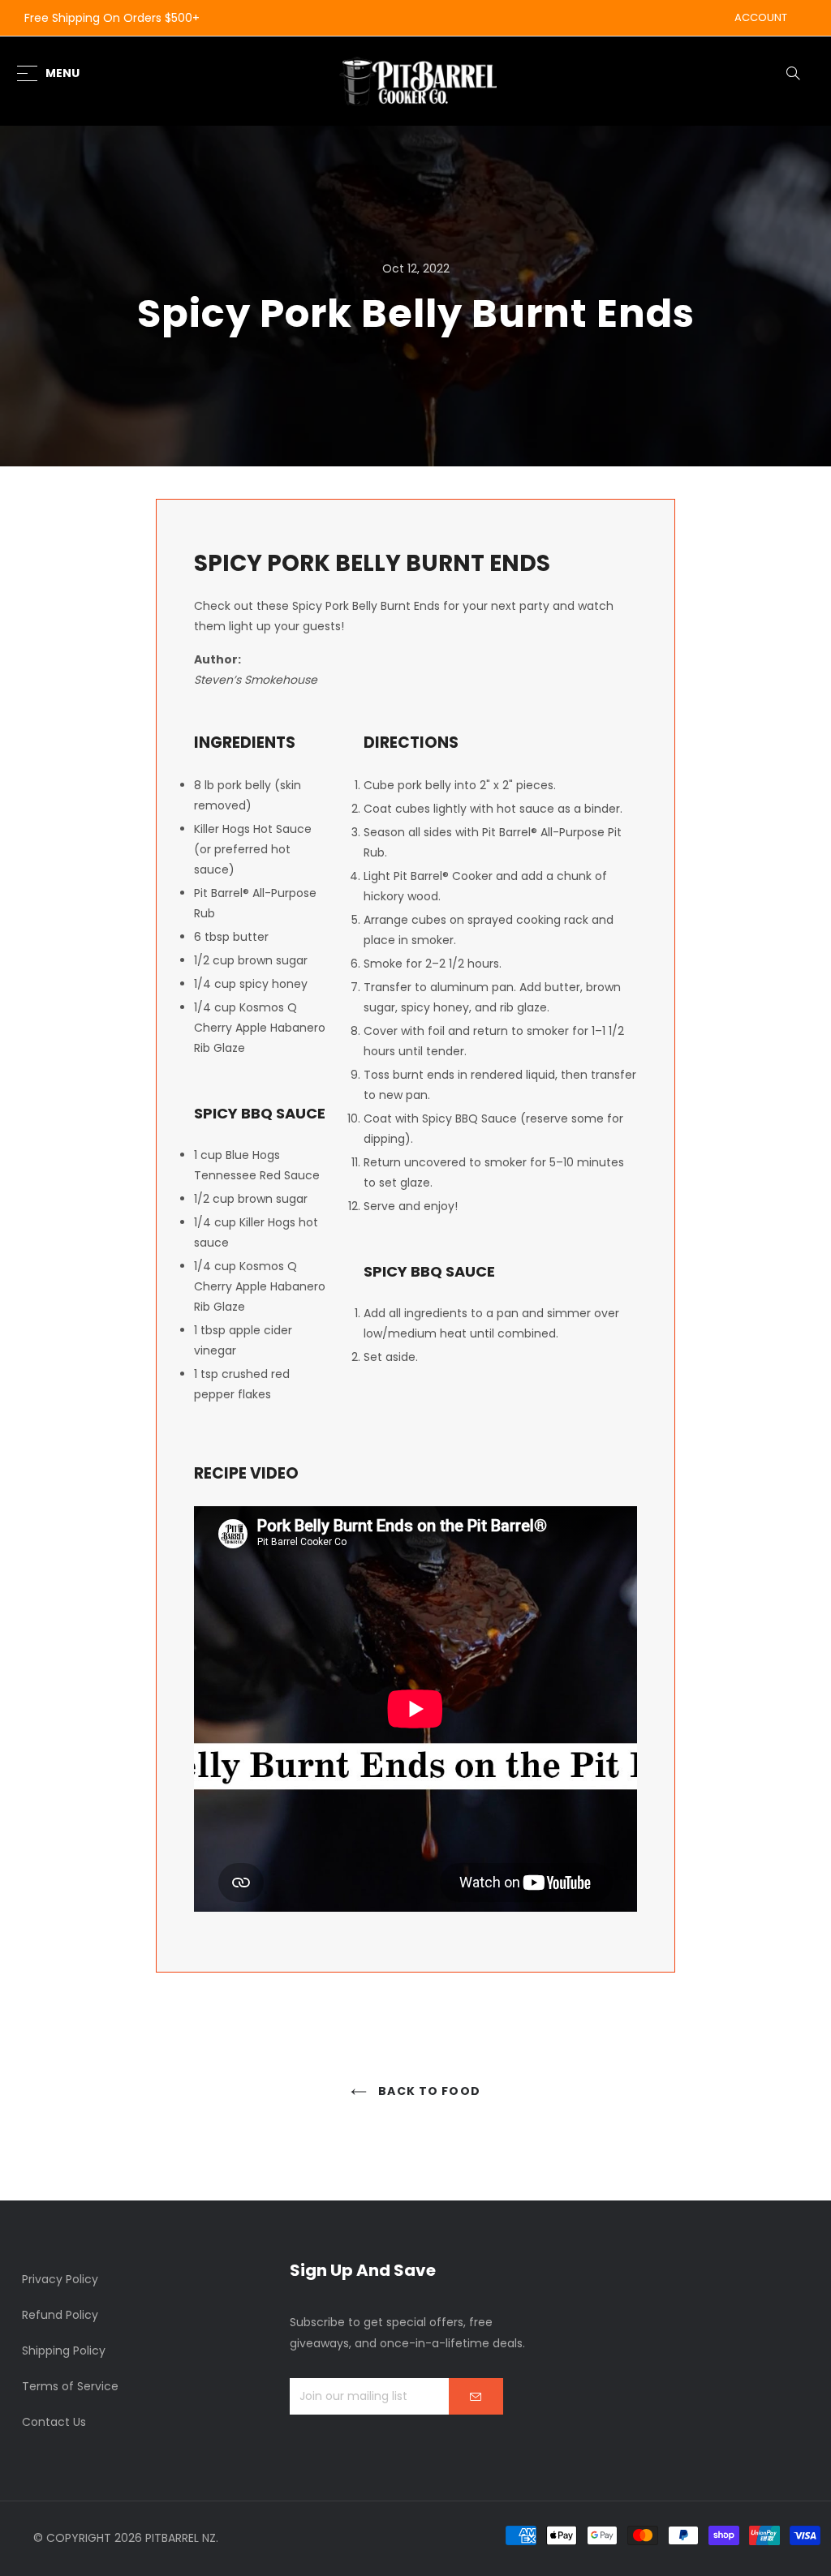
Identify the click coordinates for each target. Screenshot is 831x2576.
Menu (62, 73)
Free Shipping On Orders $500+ (112, 18)
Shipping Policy (64, 2351)
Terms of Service (70, 2386)
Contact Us (54, 2422)
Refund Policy (60, 2315)
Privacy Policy (60, 2279)
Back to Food (428, 2091)
